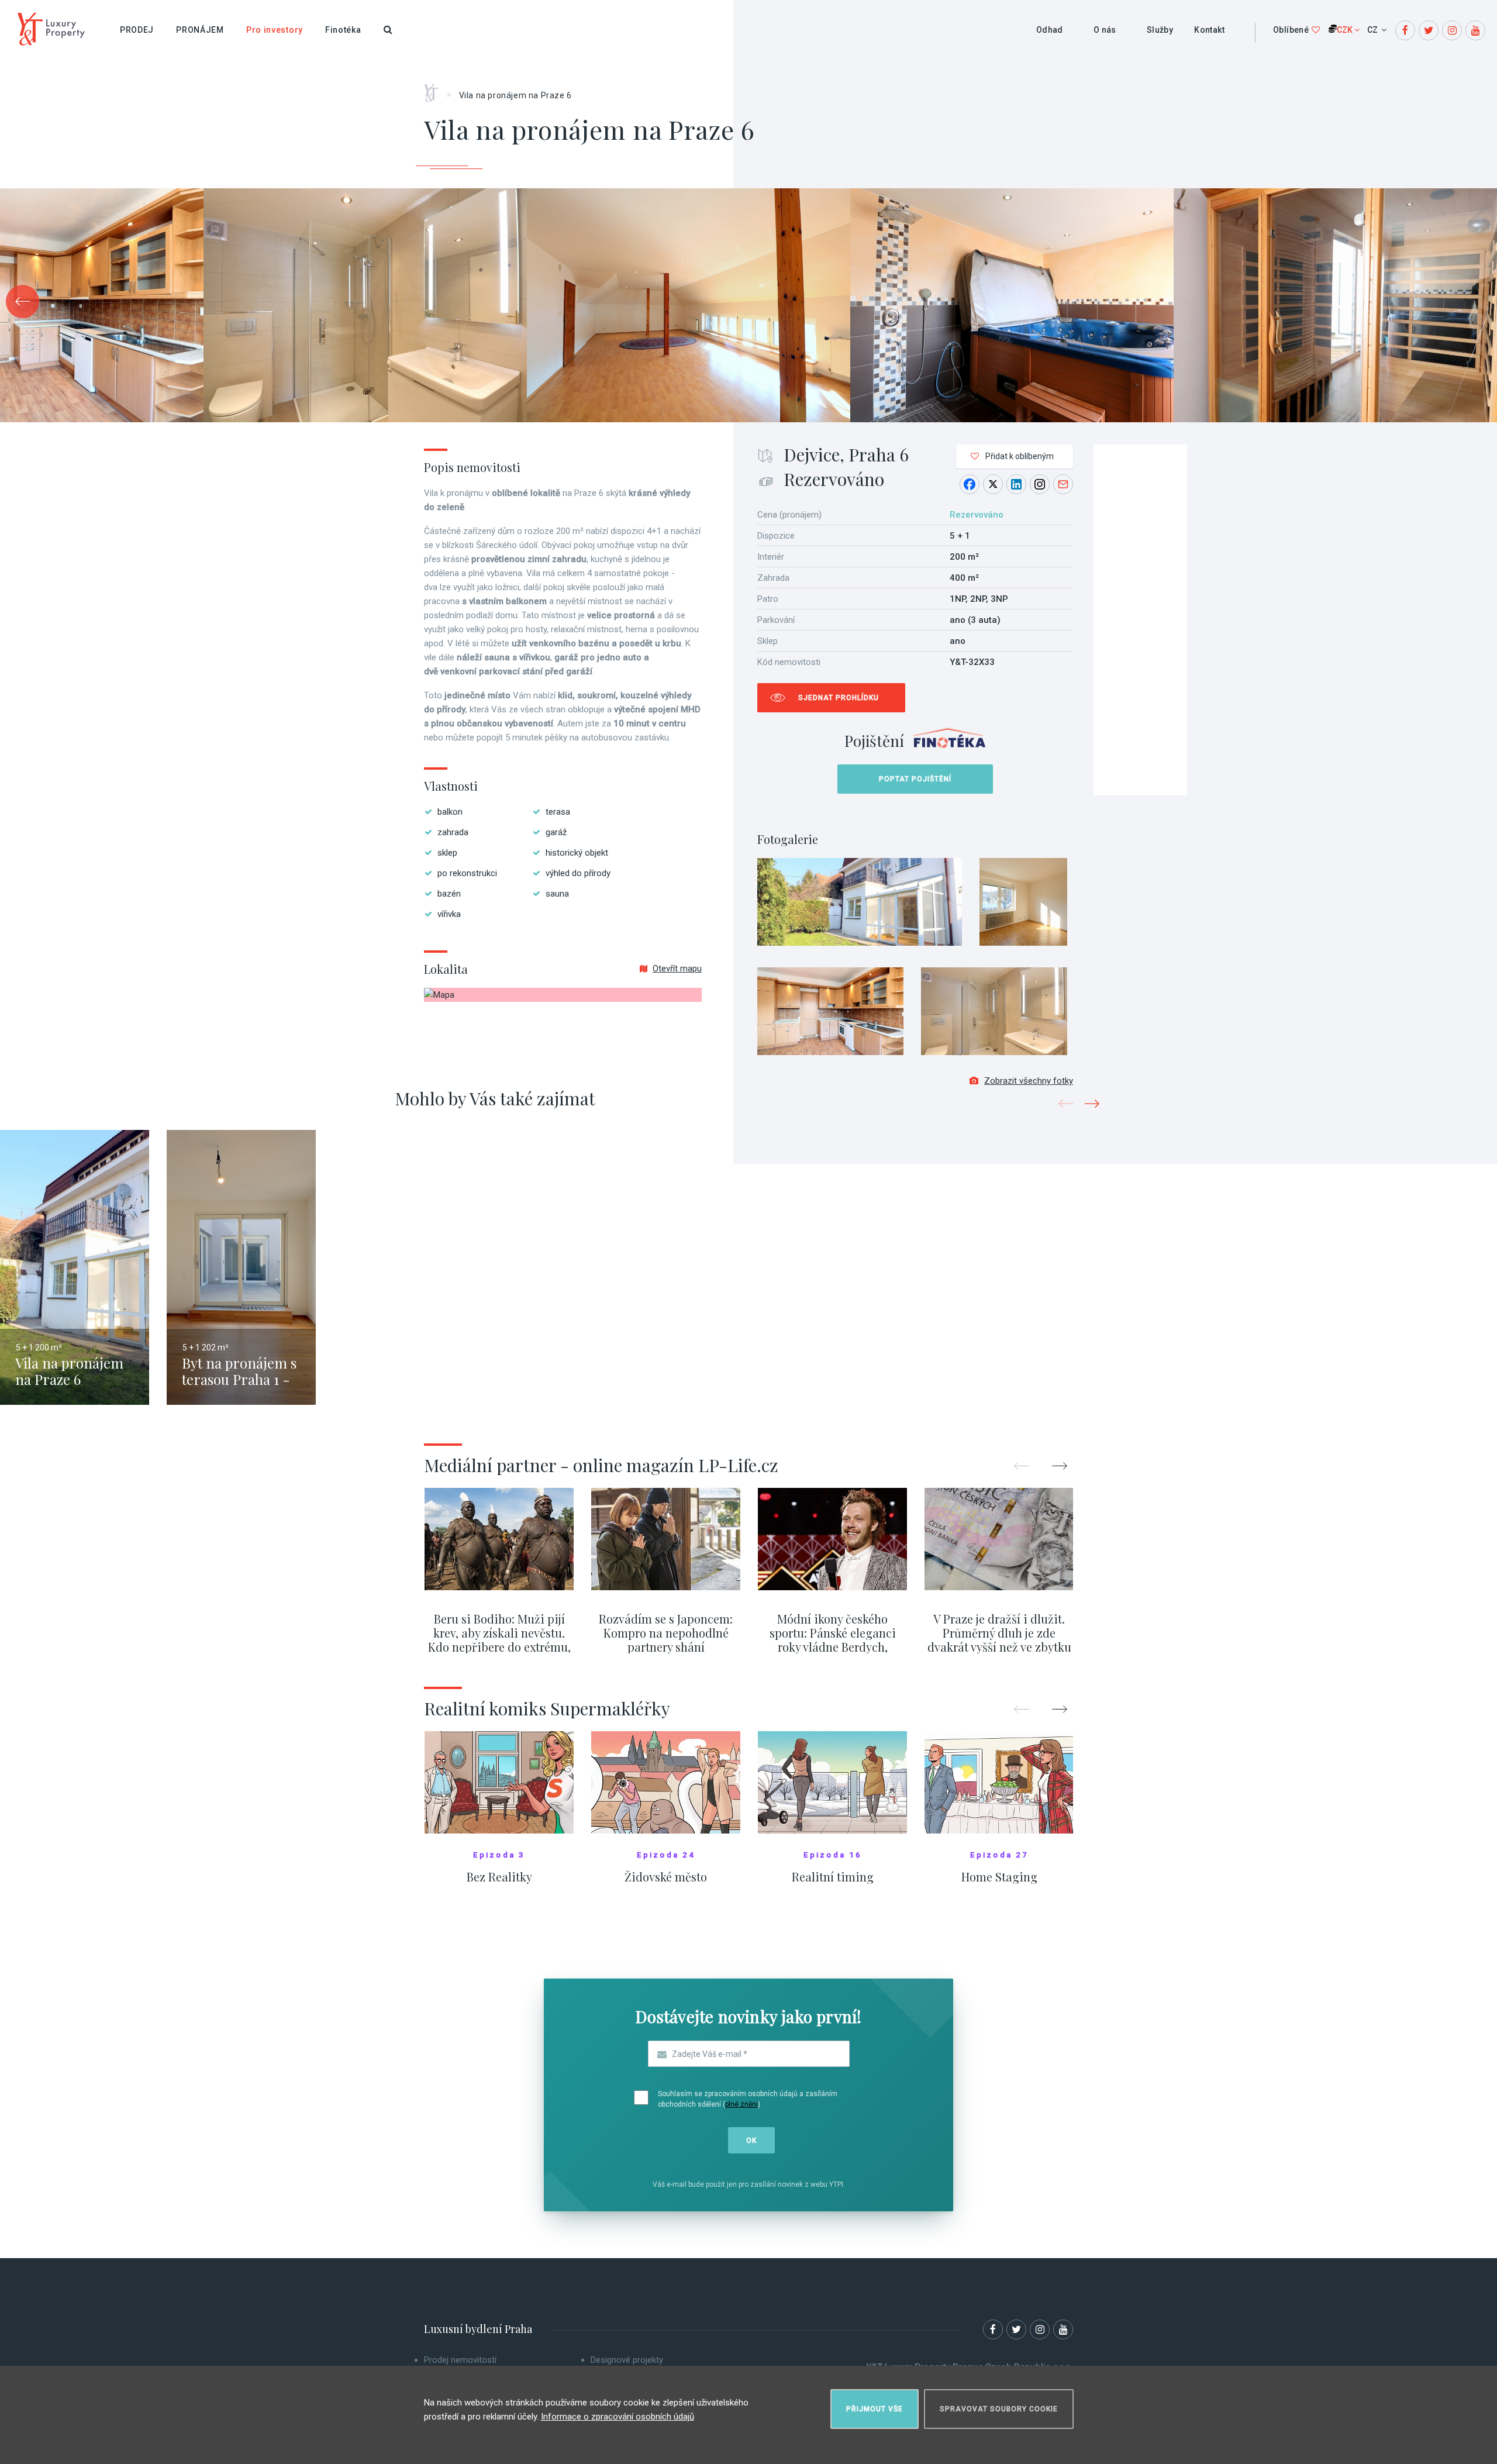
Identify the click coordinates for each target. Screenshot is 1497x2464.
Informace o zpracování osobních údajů (618, 2417)
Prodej (137, 30)
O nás (1105, 30)
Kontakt (1209, 30)
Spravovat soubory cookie (999, 2409)
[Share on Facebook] (970, 484)
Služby (1160, 30)
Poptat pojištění (915, 779)
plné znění (741, 2104)
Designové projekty (627, 2360)
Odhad (1050, 30)
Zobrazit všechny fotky (1029, 1081)
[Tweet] (993, 484)
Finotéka (343, 30)
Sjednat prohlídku (839, 698)
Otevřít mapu (677, 969)
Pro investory (275, 30)
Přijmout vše (875, 2409)
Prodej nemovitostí (460, 2360)
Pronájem (200, 30)
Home (435, 89)
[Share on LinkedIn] (1016, 484)
